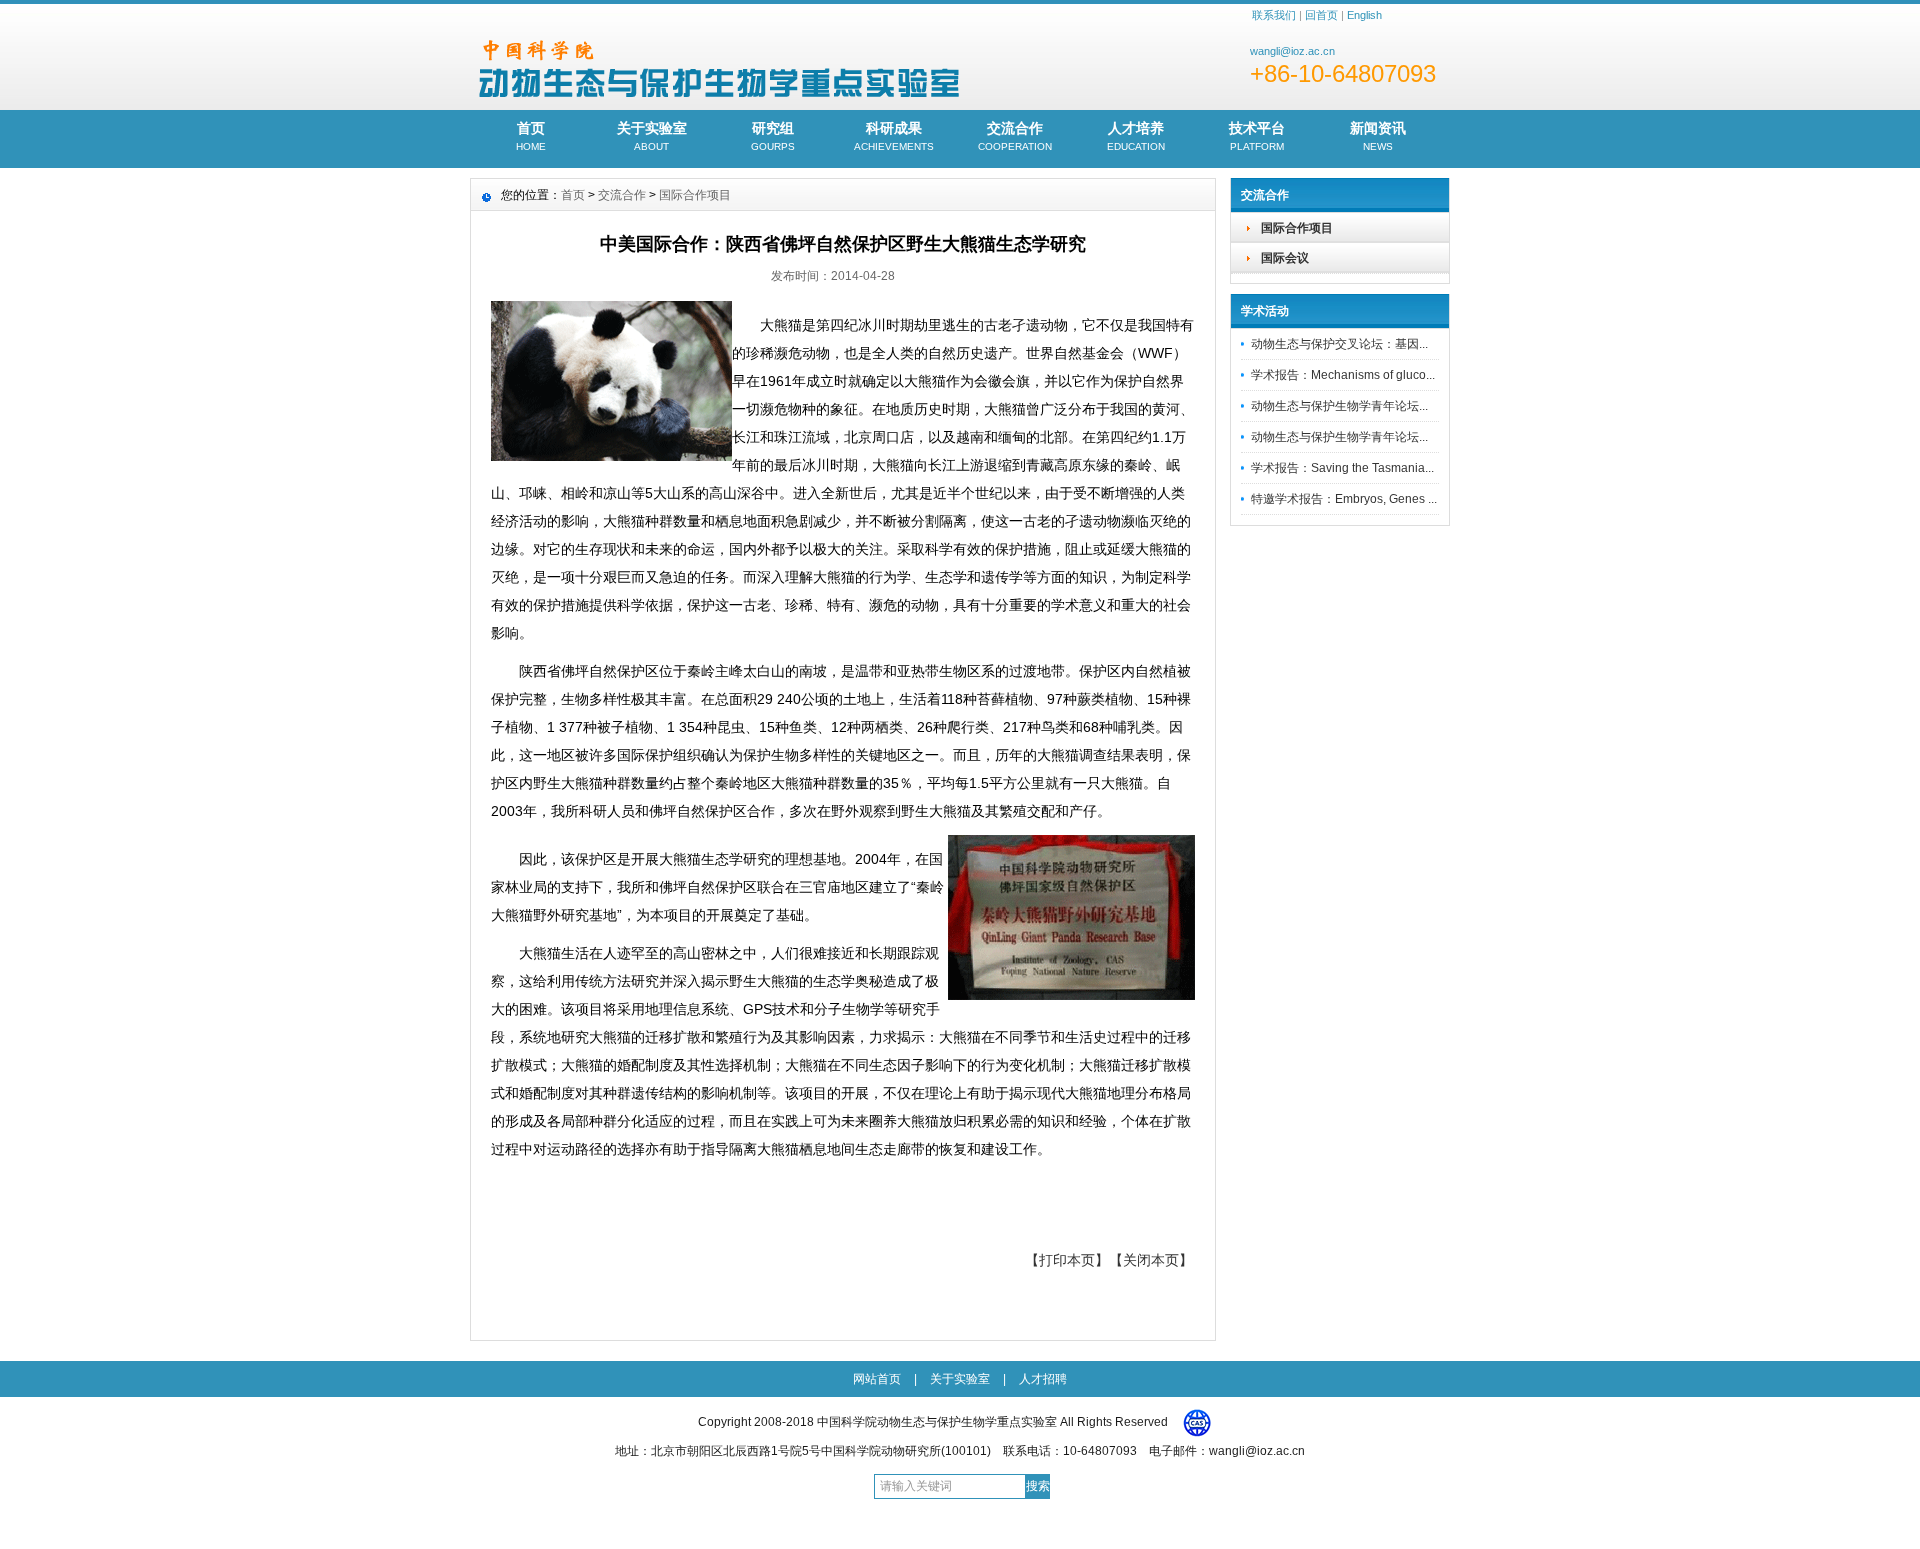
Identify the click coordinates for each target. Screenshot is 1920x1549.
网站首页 (877, 1379)
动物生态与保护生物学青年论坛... (1339, 406)
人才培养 (1136, 136)
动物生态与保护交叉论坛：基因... (1339, 344)
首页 (531, 136)
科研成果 (894, 136)
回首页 (1321, 15)
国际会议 (1285, 258)
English (1364, 15)
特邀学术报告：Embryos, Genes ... (1344, 499)
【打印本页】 (1067, 1260)
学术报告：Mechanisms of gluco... (1343, 375)
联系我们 (1274, 15)
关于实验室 (652, 136)
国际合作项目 (1297, 228)
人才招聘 (1043, 1379)
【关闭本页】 (1151, 1260)
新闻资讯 (1378, 136)
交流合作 (1015, 136)
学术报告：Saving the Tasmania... (1342, 468)
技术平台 (1257, 136)
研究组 (773, 136)
